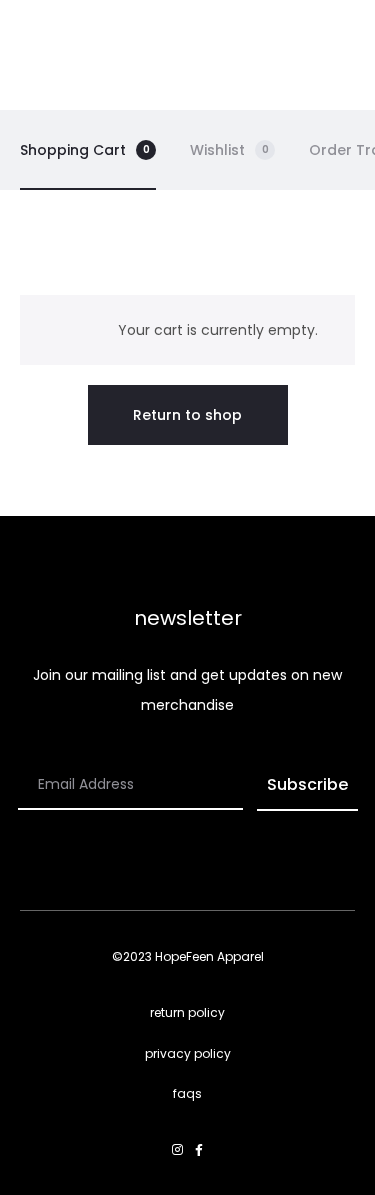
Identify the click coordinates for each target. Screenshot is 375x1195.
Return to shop (187, 415)
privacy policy (188, 1053)
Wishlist (229, 150)
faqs (187, 1093)
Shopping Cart (85, 150)
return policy (187, 1012)
